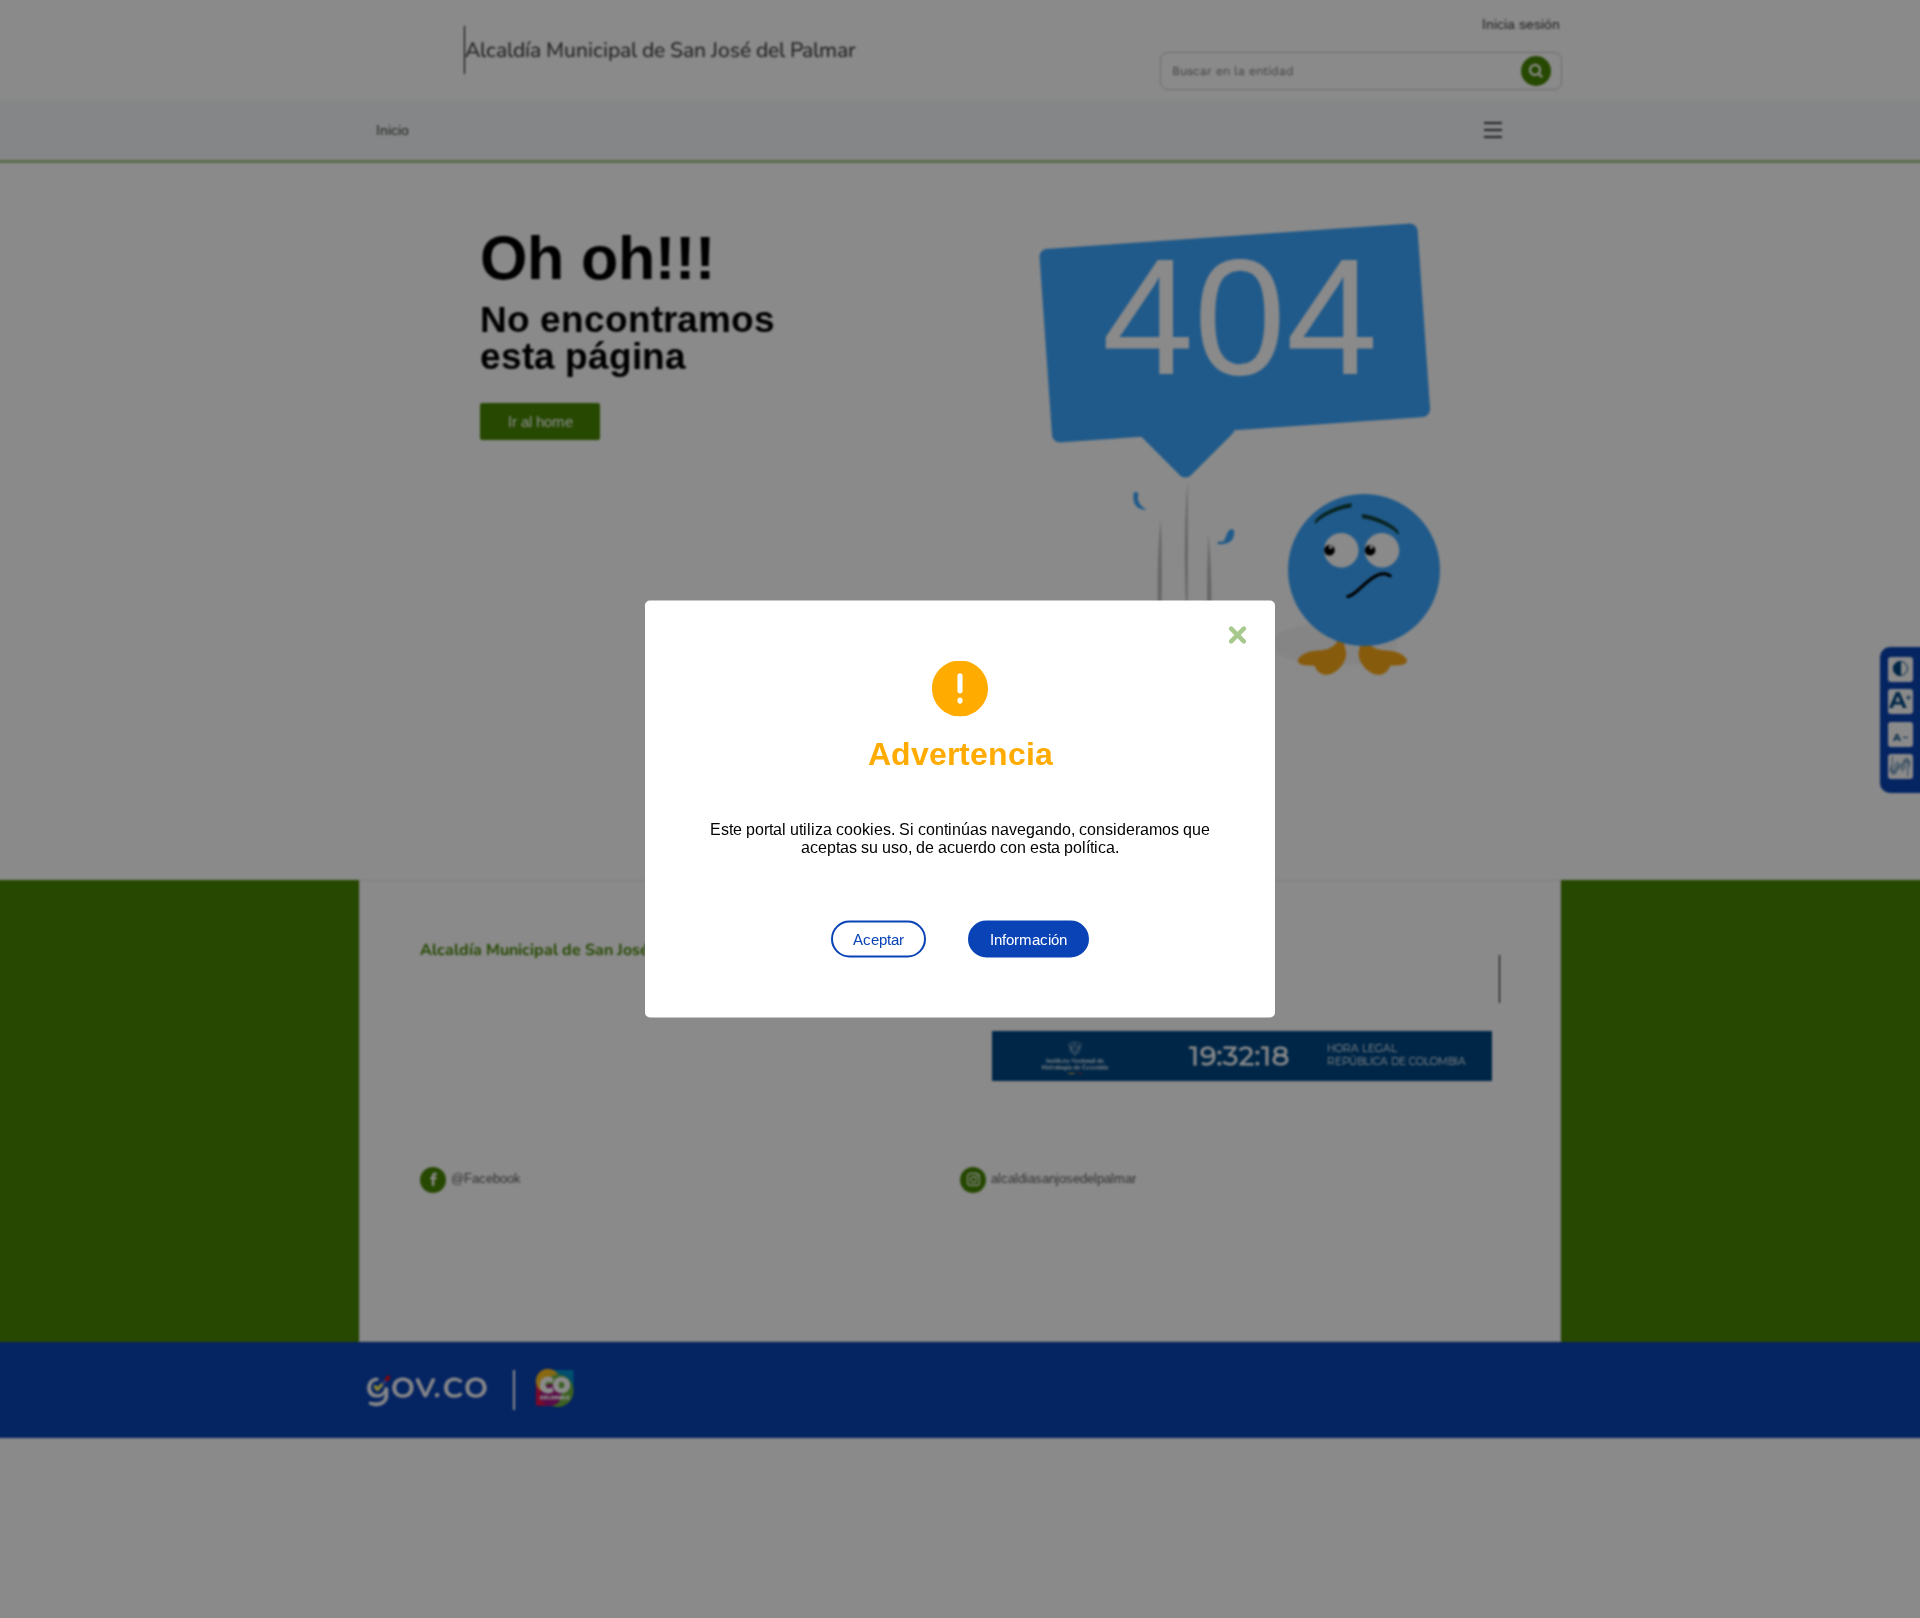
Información (1028, 939)
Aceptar (878, 939)
